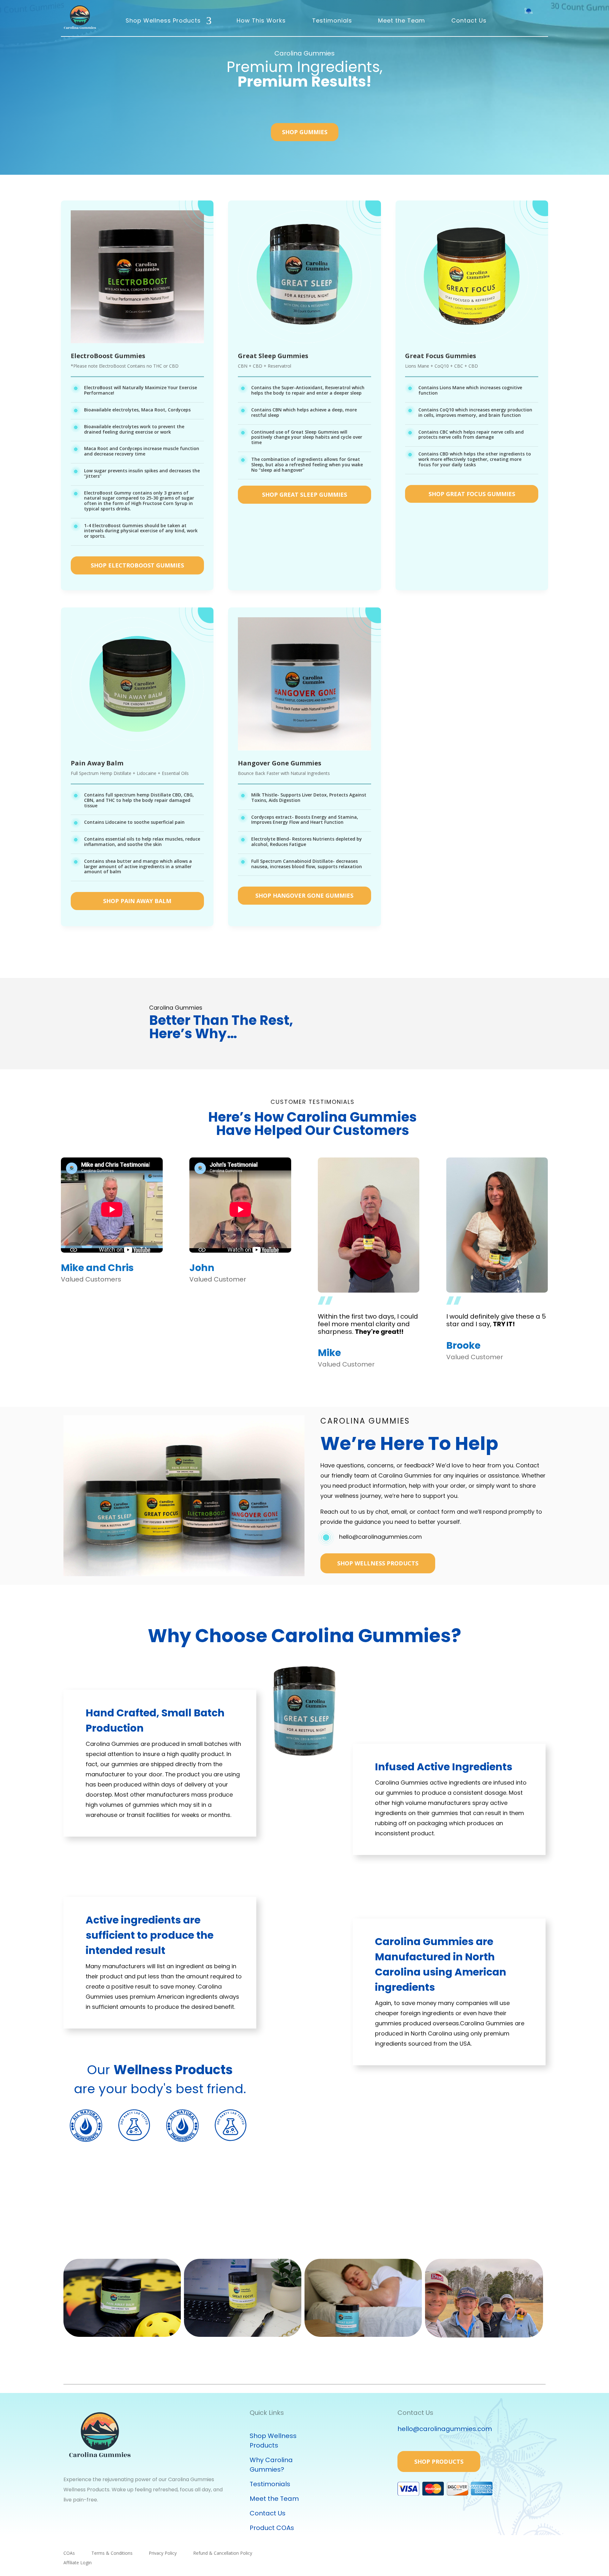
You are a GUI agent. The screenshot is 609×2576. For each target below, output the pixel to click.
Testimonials (332, 20)
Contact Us (469, 20)
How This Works (261, 20)
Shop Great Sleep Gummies (304, 495)
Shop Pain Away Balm (137, 901)
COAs (69, 2553)
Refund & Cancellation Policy (223, 2553)
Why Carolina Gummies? (271, 2465)
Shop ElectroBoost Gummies (137, 565)
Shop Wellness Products (163, 20)
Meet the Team (402, 20)
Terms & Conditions (112, 2553)
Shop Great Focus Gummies (472, 494)
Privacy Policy (163, 2553)
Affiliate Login (78, 2563)
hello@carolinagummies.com (380, 1537)
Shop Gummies (305, 132)
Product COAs (272, 2528)
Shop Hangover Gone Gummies (304, 895)
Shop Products (439, 2461)
